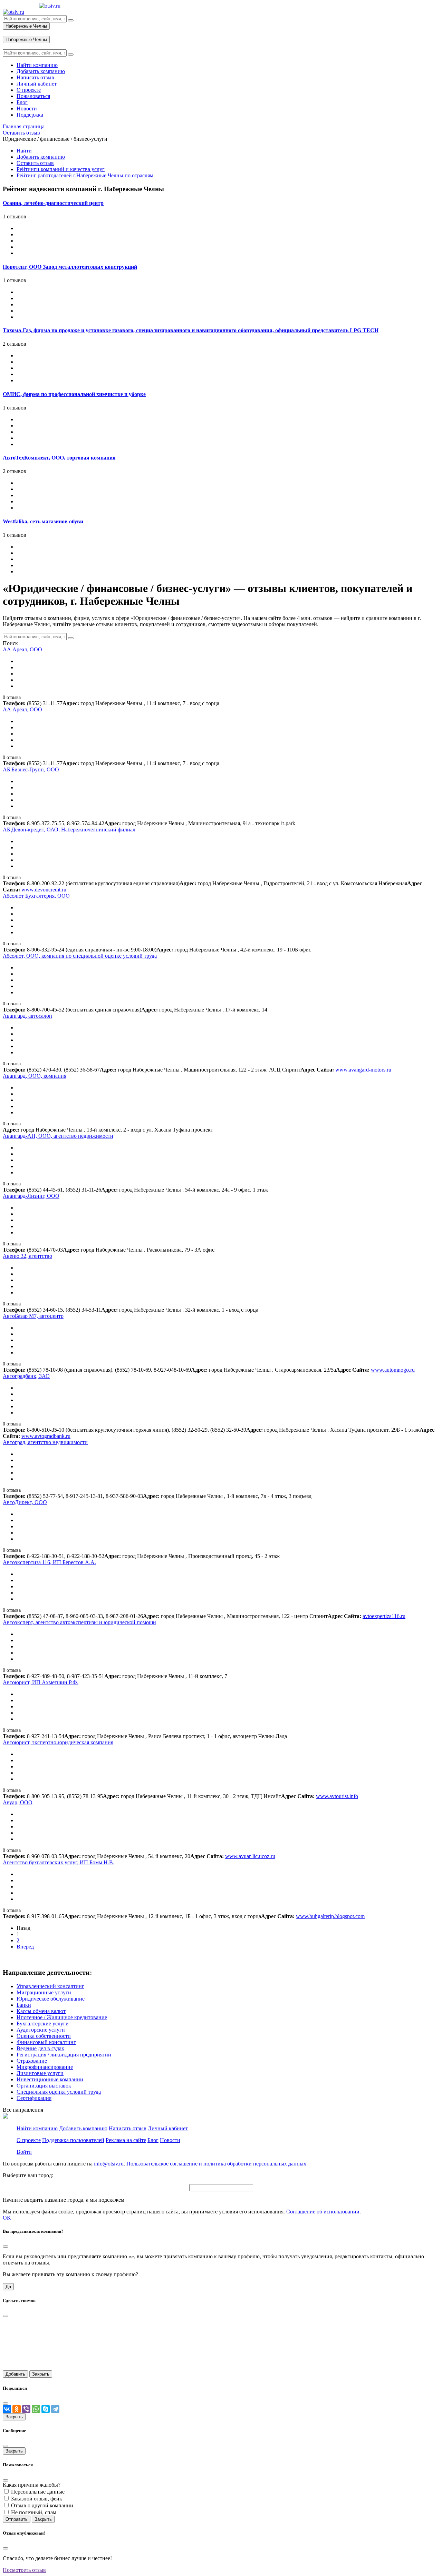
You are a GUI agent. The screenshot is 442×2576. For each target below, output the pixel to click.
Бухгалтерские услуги (43, 2024)
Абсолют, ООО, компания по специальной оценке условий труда (80, 956)
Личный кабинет (168, 2128)
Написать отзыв (128, 2128)
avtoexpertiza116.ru (384, 1616)
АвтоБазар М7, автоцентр (33, 1316)
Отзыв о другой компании (42, 2505)
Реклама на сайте (126, 2140)
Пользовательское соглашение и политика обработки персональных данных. (217, 2164)
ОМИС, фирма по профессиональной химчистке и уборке (74, 394)
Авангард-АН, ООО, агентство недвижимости (58, 1136)
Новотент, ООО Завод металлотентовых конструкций (70, 267)
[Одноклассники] (17, 2409)
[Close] (6, 2247)
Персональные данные (38, 2492)
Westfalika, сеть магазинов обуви (43, 521)
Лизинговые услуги (40, 2073)
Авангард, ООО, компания (35, 1076)
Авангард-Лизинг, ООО (31, 1196)
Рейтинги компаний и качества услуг (61, 169)
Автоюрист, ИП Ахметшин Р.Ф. (41, 1682)
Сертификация (34, 2098)
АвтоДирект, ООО (25, 1502)
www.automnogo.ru (393, 1370)
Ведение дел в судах (40, 2048)
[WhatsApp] (36, 2409)
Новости (170, 2140)
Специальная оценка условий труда (59, 2092)
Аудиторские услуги (41, 2030)
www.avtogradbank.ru (46, 1436)
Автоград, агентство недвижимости (45, 1442)
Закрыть (41, 2374)
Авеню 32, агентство (27, 1256)
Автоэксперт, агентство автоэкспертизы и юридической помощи (79, 1622)
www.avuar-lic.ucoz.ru (250, 1856)
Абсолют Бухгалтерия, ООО (36, 896)
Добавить (15, 2374)
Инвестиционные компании (50, 2079)
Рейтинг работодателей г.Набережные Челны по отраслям (85, 175)
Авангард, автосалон (27, 1016)
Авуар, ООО (18, 1802)
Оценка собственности (44, 2036)
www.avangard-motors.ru (363, 1070)
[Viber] (26, 2409)
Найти (24, 151)
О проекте (29, 2140)
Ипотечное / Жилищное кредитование (62, 2017)
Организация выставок (44, 2086)
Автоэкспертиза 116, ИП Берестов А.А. (49, 1562)
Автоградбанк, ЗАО (26, 1376)
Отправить (17, 2519)
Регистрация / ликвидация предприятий (64, 2055)
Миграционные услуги (44, 1992)
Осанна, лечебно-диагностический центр (53, 203)
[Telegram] (55, 2409)
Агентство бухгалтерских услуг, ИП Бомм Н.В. (59, 1862)
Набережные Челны (26, 26)
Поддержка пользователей (73, 2140)
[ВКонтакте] (7, 2409)
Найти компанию (37, 2128)
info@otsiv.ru (109, 2164)
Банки (24, 2005)
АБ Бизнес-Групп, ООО (31, 769)
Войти (24, 2152)
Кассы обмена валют (41, 2011)
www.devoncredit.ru (44, 890)
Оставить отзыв (35, 163)
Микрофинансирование (45, 2067)
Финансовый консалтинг (46, 2042)
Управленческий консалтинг (50, 1986)
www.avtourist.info (337, 1796)
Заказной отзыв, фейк (37, 2499)
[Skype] (46, 2409)
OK (7, 2218)
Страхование (32, 2061)
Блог (153, 2140)
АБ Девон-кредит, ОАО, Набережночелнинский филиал (69, 830)
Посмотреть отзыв (24, 2570)
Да (8, 2287)
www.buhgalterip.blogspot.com (330, 1916)
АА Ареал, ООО (22, 649)
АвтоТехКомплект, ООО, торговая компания (59, 458)
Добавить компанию (41, 157)
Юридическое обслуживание (51, 1999)
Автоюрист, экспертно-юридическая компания (58, 1742)
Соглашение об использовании (323, 2212)
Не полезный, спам (34, 2512)
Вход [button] (9, 33)
